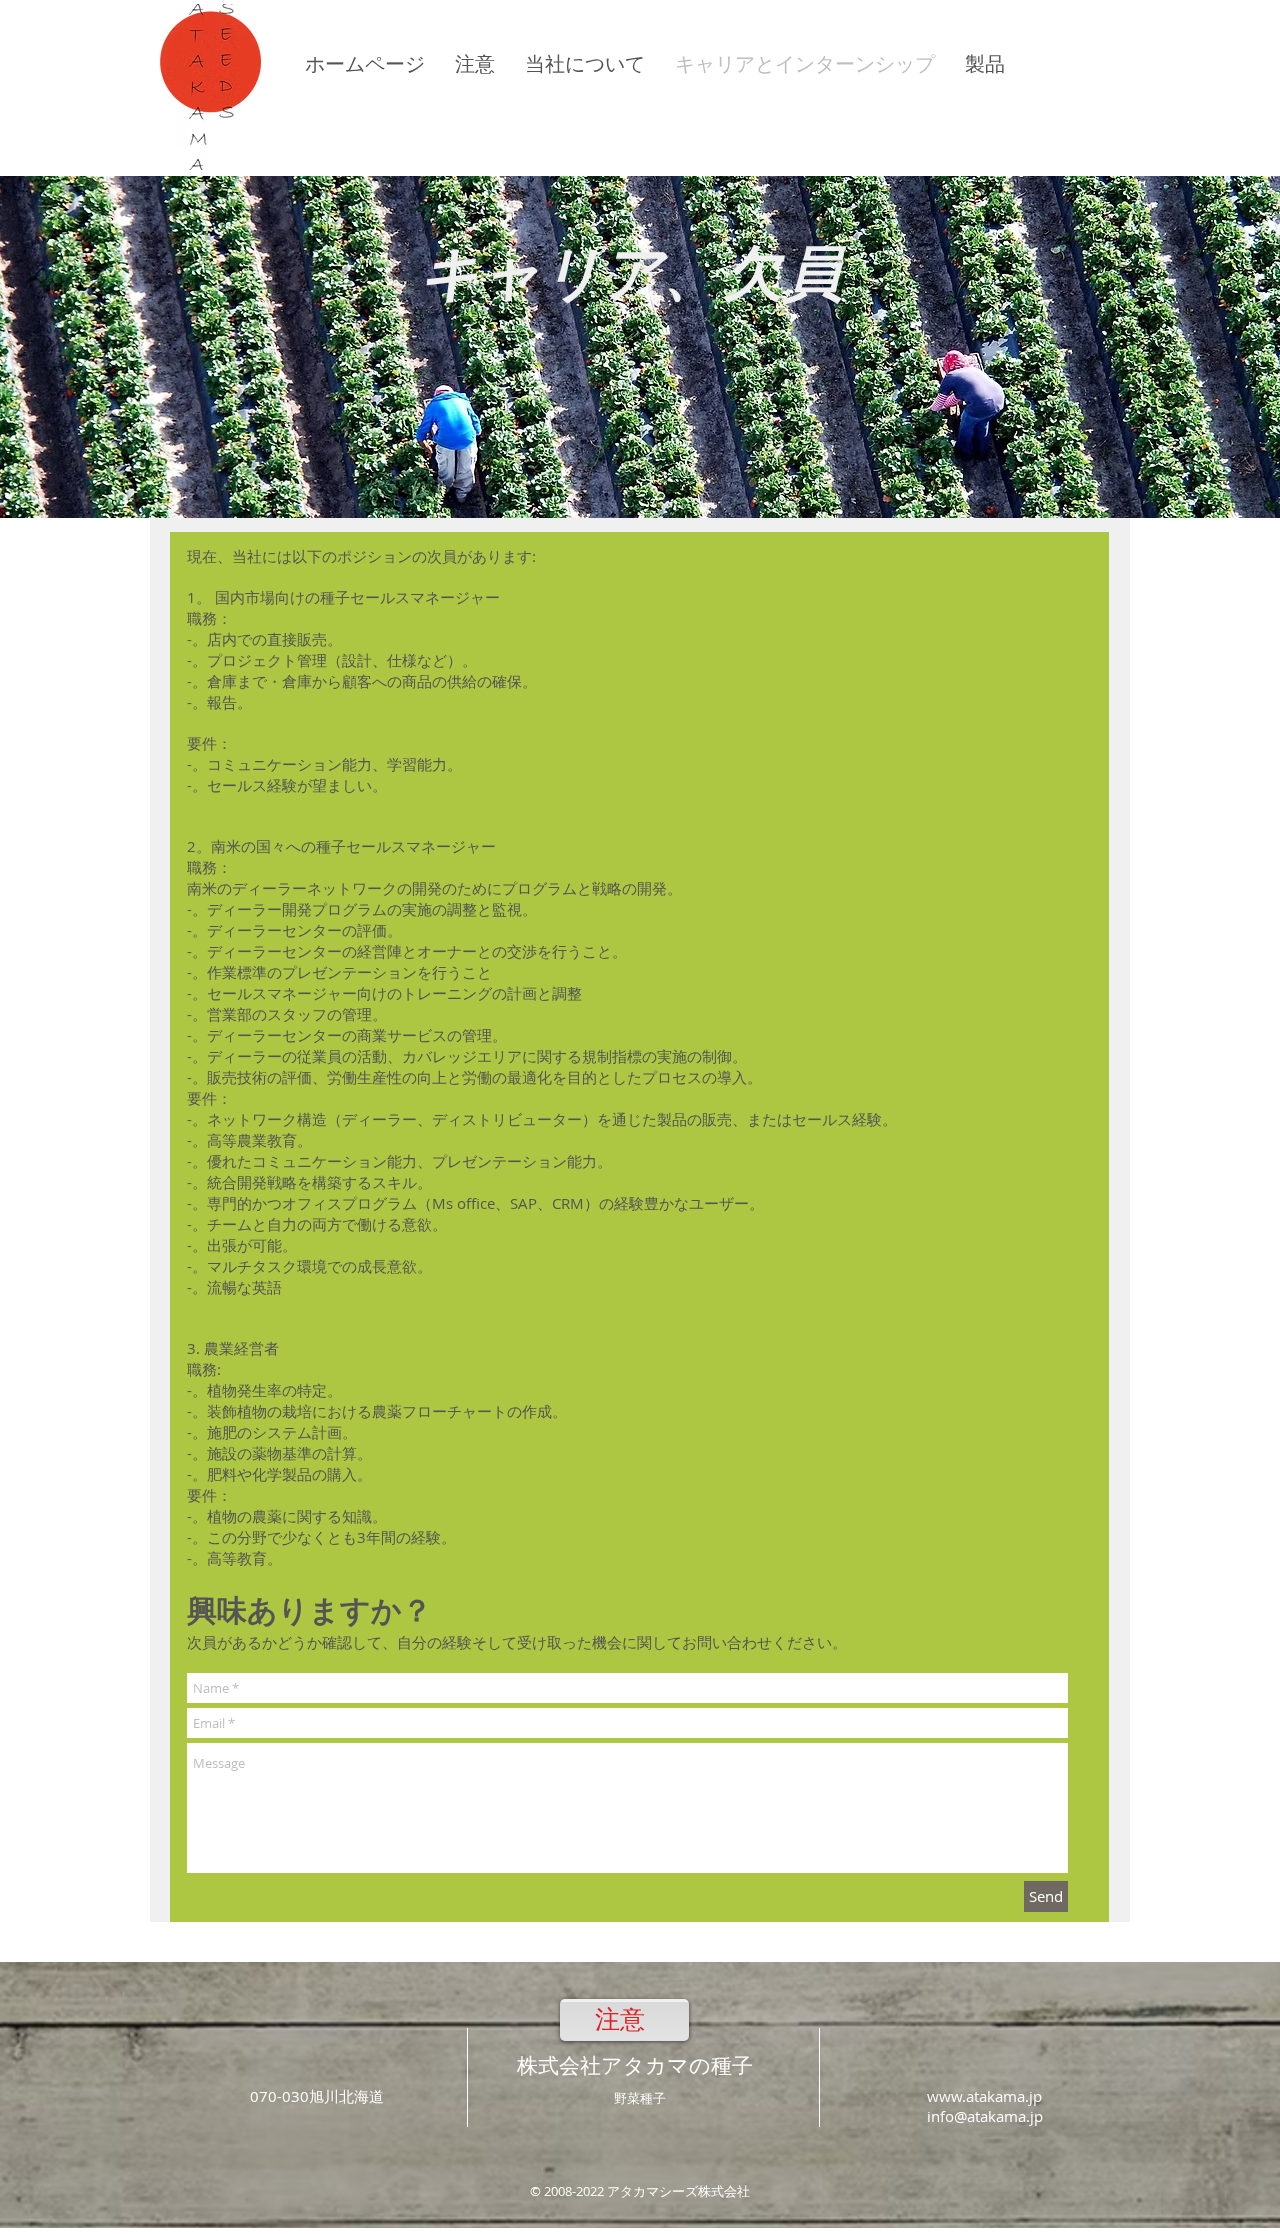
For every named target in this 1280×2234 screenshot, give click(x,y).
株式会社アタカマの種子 (635, 2066)
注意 (620, 2019)
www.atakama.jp (984, 2096)
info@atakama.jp (985, 2116)
